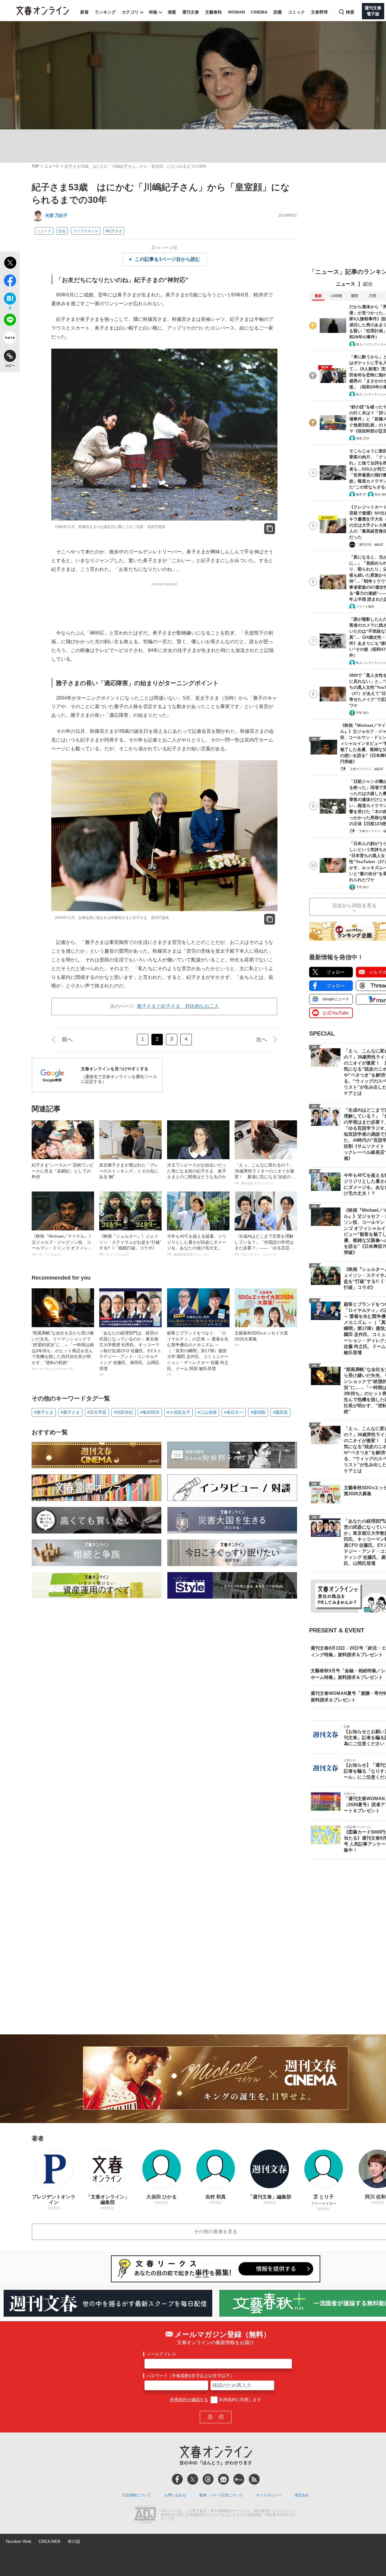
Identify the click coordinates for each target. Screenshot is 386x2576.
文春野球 (319, 12)
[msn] (239, 2479)
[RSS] (254, 2479)
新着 (84, 12)
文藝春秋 (214, 12)
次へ (261, 1040)
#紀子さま (114, 231)
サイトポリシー (269, 2495)
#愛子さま (70, 1412)
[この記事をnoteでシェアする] (10, 339)
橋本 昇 (361, 494)
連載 (172, 12)
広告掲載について (137, 2495)
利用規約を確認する (189, 2400)
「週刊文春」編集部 (370, 544)
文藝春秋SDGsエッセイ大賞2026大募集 (261, 1339)
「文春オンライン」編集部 (365, 769)
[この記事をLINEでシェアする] (10, 321)
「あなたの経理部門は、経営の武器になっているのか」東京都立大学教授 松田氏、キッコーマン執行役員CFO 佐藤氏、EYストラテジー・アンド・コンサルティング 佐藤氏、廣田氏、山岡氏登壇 (130, 1353)
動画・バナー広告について (221, 2495)
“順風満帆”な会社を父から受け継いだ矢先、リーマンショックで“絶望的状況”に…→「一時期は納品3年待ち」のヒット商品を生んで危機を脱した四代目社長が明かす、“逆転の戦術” (63, 1351)
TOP (35, 166)
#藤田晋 (280, 1412)
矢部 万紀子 (56, 215)
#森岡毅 (258, 1412)
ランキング (105, 12)
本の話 (74, 2541)
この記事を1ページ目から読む (168, 259)
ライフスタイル (86, 231)
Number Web (19, 2541)
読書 (278, 12)
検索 (350, 12)
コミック (296, 12)
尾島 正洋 (363, 438)
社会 (62, 231)
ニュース (52, 166)
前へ (67, 1040)
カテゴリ (130, 12)
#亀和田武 (150, 1412)
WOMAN (236, 12)
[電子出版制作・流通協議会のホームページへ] (145, 2515)
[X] (193, 2479)
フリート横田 (365, 607)
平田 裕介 (363, 713)
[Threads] (208, 2479)
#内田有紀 (123, 1412)
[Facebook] (177, 2479)
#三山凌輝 (207, 1412)
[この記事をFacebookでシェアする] (10, 282)
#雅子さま (44, 1412)
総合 (368, 284)
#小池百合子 (179, 1412)
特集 (153, 12)
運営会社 (302, 2495)
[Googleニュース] (223, 2479)
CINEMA (259, 12)
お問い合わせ (175, 2495)
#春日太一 (234, 1412)
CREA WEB (49, 2541)
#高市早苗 (97, 1412)
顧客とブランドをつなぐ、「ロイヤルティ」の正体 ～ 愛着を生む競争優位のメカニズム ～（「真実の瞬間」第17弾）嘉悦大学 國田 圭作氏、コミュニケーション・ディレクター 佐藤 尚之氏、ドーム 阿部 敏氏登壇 (198, 1353)
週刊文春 (191, 12)
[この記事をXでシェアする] (10, 264)
